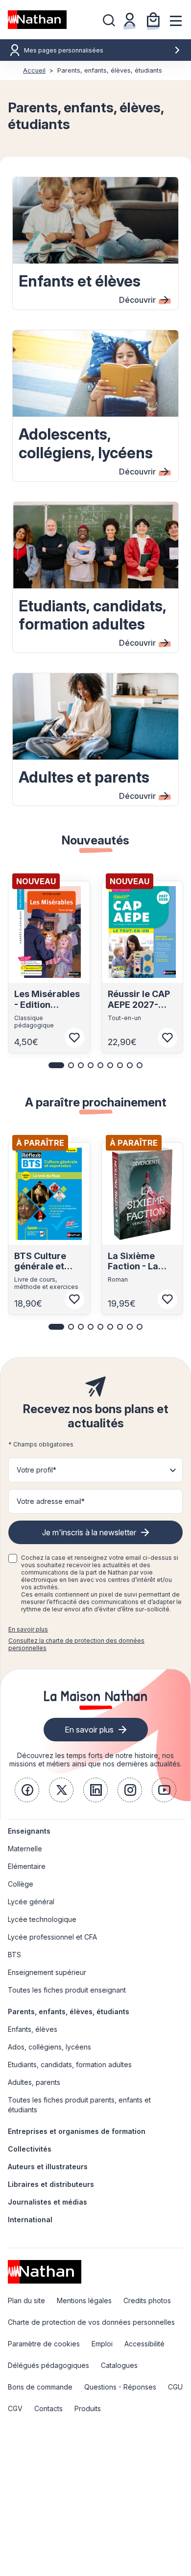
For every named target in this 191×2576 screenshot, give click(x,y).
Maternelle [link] (25, 1849)
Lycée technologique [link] (42, 1919)
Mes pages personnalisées (64, 50)
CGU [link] (175, 2387)
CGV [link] (15, 2408)
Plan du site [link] (26, 2300)
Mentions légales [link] (84, 2300)
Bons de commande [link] (40, 2387)
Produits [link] (88, 2408)
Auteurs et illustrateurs (48, 2167)
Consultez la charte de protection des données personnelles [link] (76, 1644)
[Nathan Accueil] (37, 20)
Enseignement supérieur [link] (47, 1972)
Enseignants (29, 1831)
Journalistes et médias (48, 2202)
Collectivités (30, 2149)
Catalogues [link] (119, 2365)
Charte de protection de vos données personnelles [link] (91, 2322)
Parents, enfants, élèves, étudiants (69, 2011)
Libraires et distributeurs (51, 2184)
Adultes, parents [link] (34, 2082)
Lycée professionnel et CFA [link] (52, 1937)
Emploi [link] (102, 2344)
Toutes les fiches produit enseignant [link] (67, 1990)
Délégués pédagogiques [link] (48, 2365)
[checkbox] (13, 1558)
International (30, 2220)
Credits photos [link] (147, 2300)
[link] (27, 1790)
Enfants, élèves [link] (33, 2029)
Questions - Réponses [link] (120, 2387)
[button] (56, 1065)
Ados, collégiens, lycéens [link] (49, 2047)
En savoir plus (28, 1629)
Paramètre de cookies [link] (44, 2344)
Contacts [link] (48, 2408)
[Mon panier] (153, 20)
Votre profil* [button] (36, 1470)
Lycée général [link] (31, 1902)
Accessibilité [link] (144, 2344)
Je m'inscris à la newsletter (89, 1532)
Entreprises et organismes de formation (77, 2131)
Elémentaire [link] (27, 1866)
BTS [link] (14, 1955)
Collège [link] (21, 1884)
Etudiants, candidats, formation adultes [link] (70, 2064)
